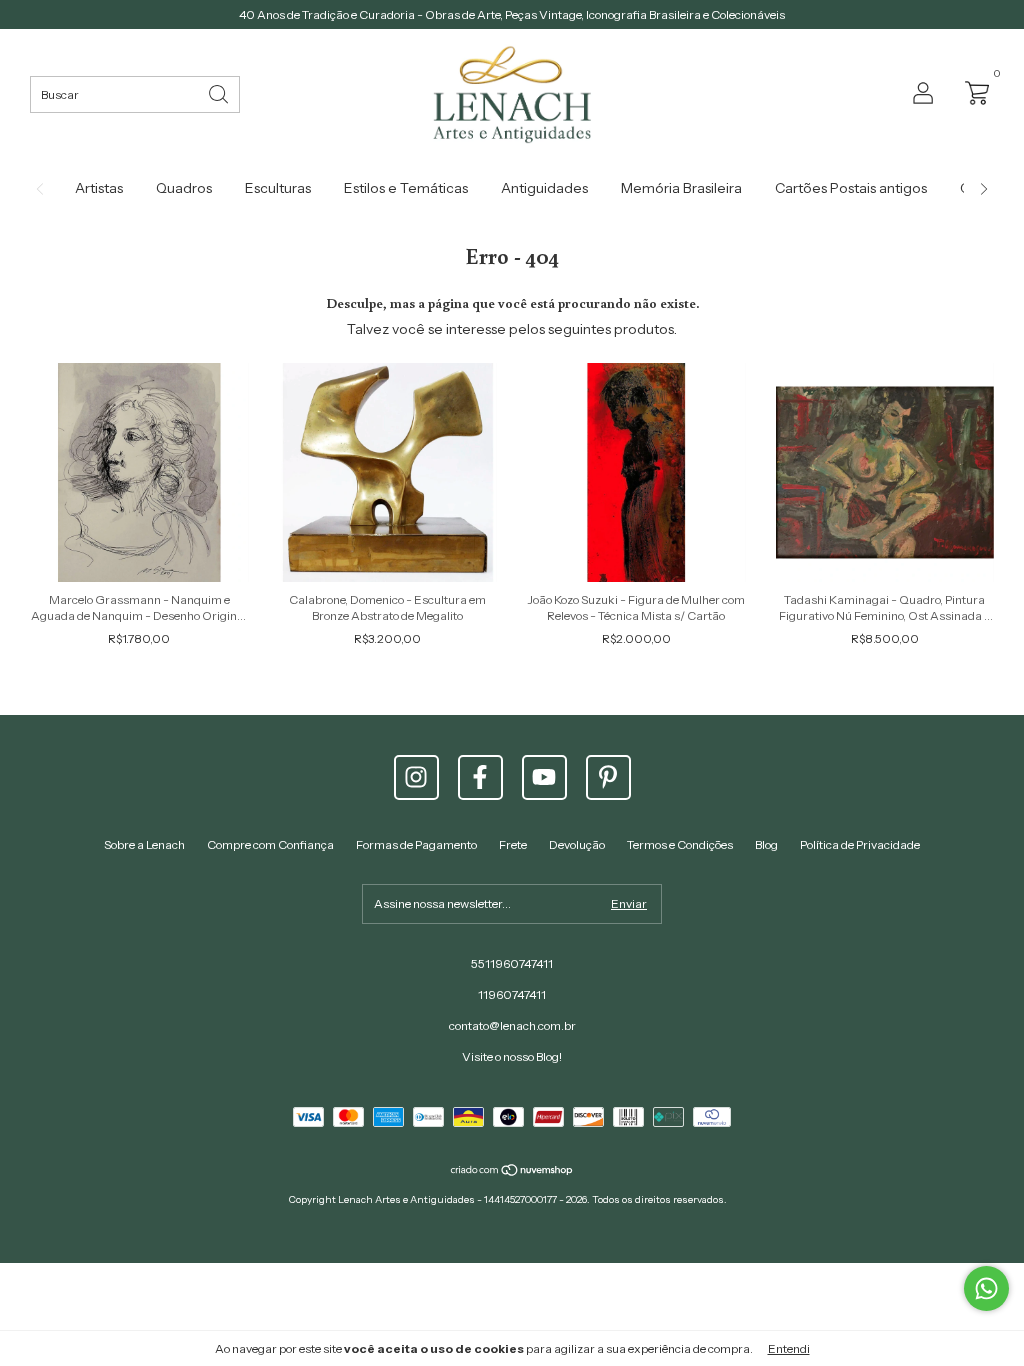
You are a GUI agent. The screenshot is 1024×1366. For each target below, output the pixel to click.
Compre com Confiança (270, 844)
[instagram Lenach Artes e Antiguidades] (416, 777)
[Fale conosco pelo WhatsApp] (986, 1288)
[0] (972, 91)
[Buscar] (220, 92)
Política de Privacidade (860, 844)
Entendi (789, 1348)
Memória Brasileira (681, 188)
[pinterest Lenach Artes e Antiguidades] (608, 777)
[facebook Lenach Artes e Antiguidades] (480, 777)
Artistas (99, 188)
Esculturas (278, 188)
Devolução (577, 844)
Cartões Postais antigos (851, 188)
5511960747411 (512, 963)
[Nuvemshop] (512, 1172)
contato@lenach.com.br (512, 1025)
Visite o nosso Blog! (512, 1056)
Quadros (184, 188)
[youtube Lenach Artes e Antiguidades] (544, 777)
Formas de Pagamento (416, 844)
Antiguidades (544, 188)
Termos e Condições (680, 844)
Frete (513, 844)
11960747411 (512, 994)
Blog (766, 844)
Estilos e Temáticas (406, 188)
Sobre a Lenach (144, 844)
